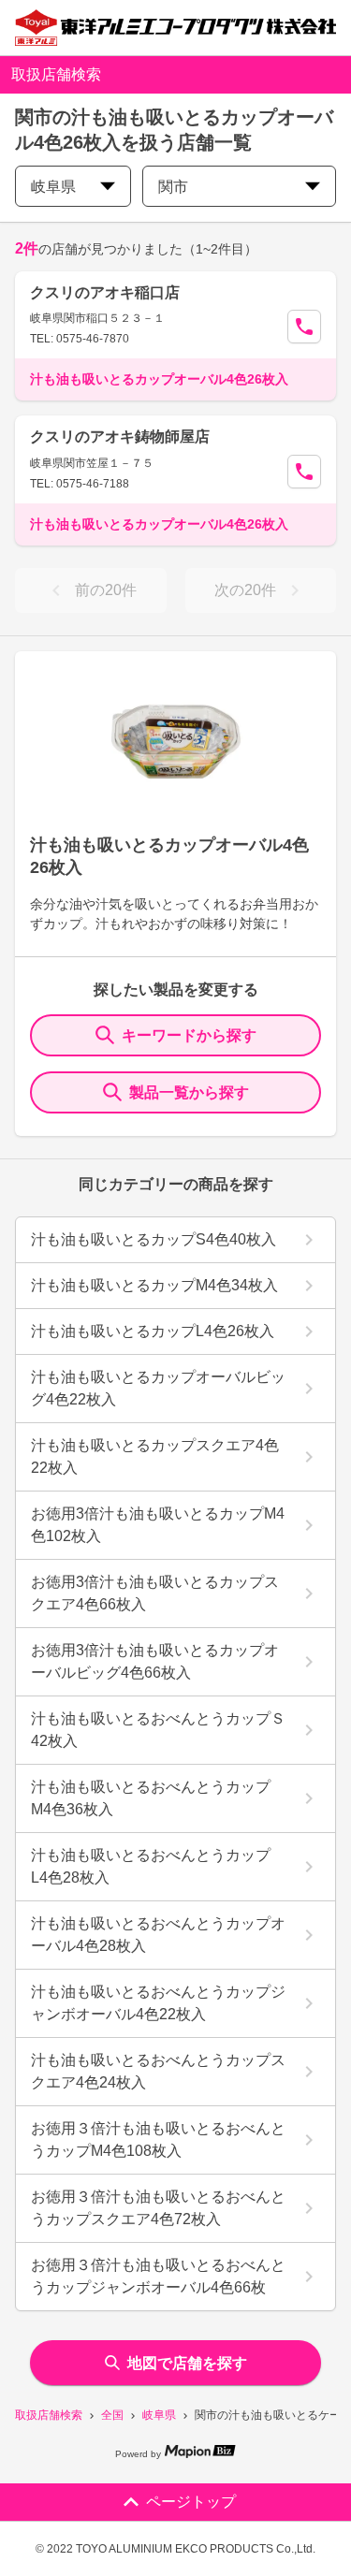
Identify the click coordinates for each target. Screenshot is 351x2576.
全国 (112, 2415)
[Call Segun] (304, 327)
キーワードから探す (189, 1035)
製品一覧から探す (189, 1092)
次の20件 (245, 590)
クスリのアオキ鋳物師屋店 (120, 437)
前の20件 (106, 590)
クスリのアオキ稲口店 (105, 292)
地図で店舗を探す (187, 2363)
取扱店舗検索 (49, 2415)
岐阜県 (159, 2415)
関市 (173, 187)
